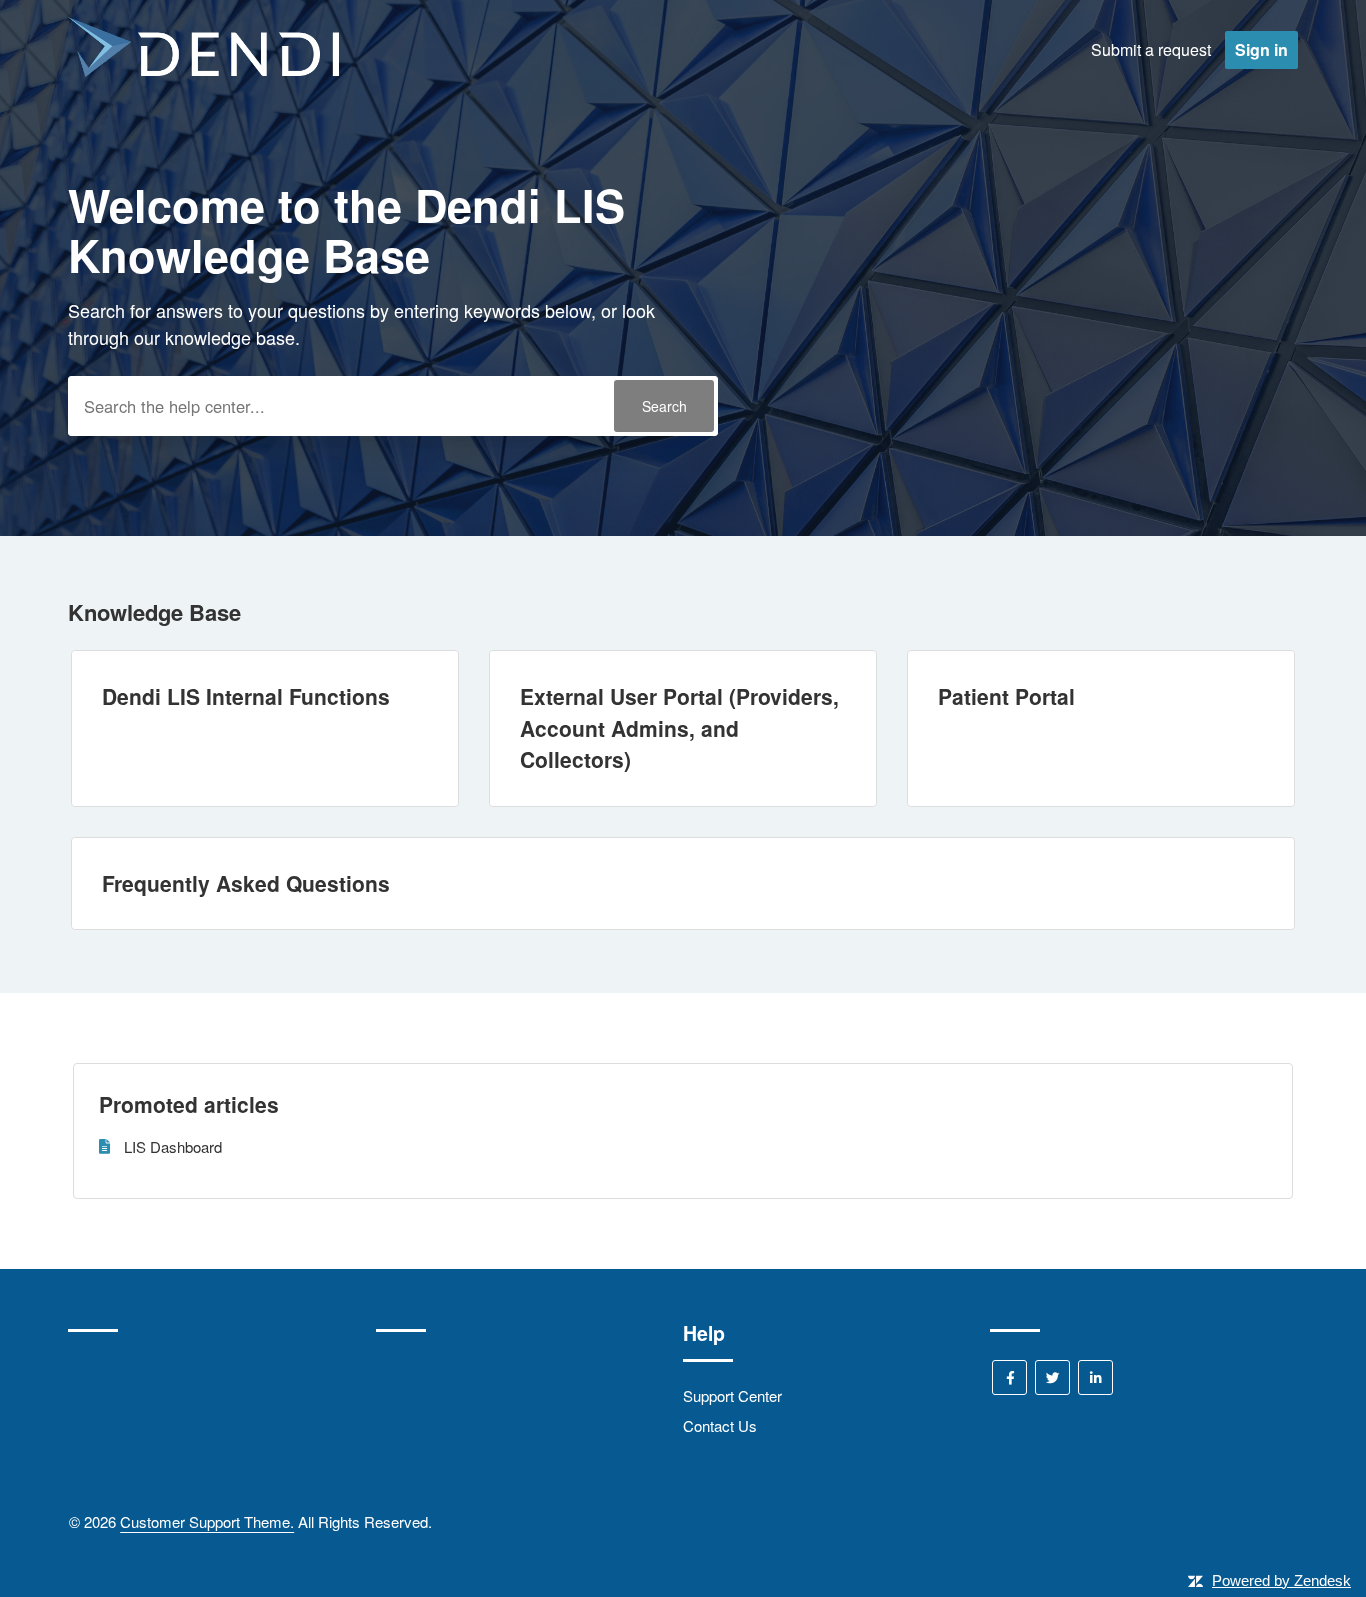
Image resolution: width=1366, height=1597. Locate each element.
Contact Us (720, 1425)
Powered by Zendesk (1281, 1580)
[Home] (203, 70)
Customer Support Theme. (207, 1521)
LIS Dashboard (173, 1146)
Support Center (732, 1395)
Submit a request (1151, 49)
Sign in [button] (1261, 49)
